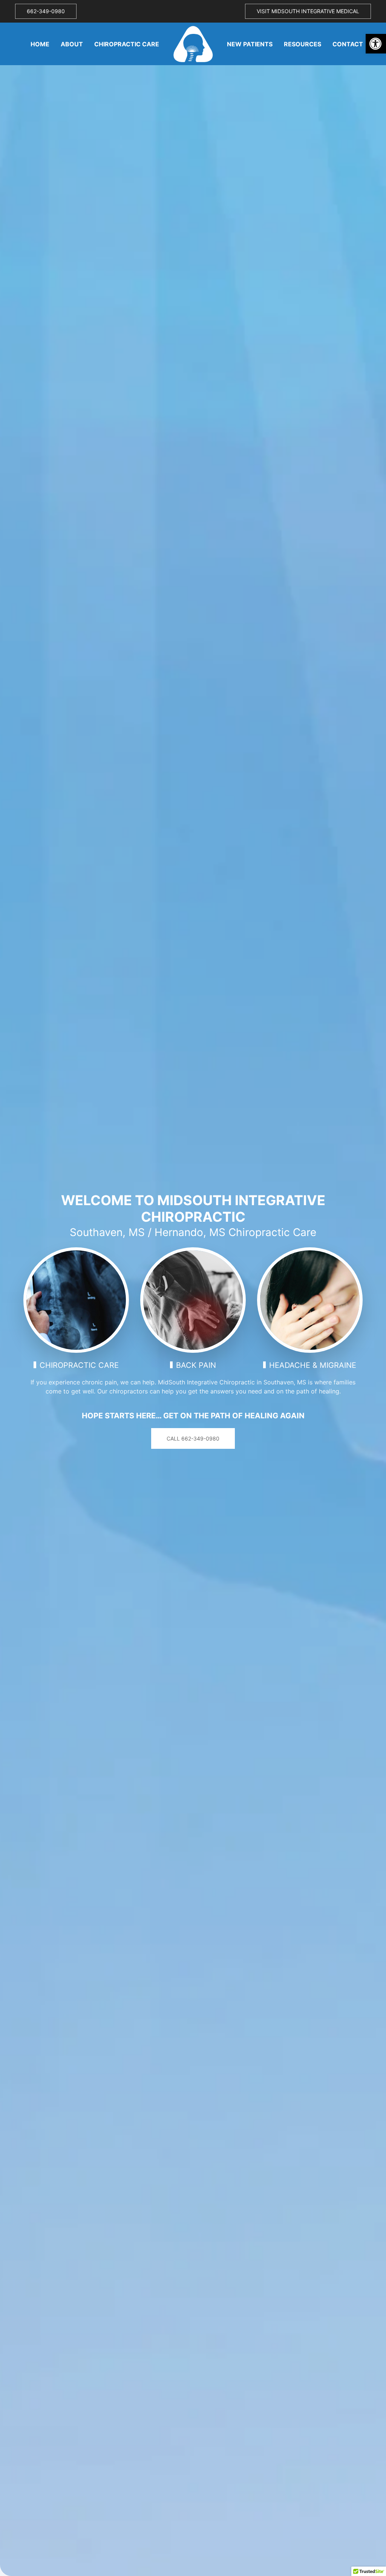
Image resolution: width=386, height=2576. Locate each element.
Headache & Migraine (313, 1365)
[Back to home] (193, 44)
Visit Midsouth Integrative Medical (308, 11)
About (72, 44)
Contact (348, 44)
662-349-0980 (46, 11)
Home (40, 44)
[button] (376, 44)
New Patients (250, 44)
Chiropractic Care (127, 44)
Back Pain (196, 1365)
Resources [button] (303, 44)
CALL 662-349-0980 (193, 1438)
